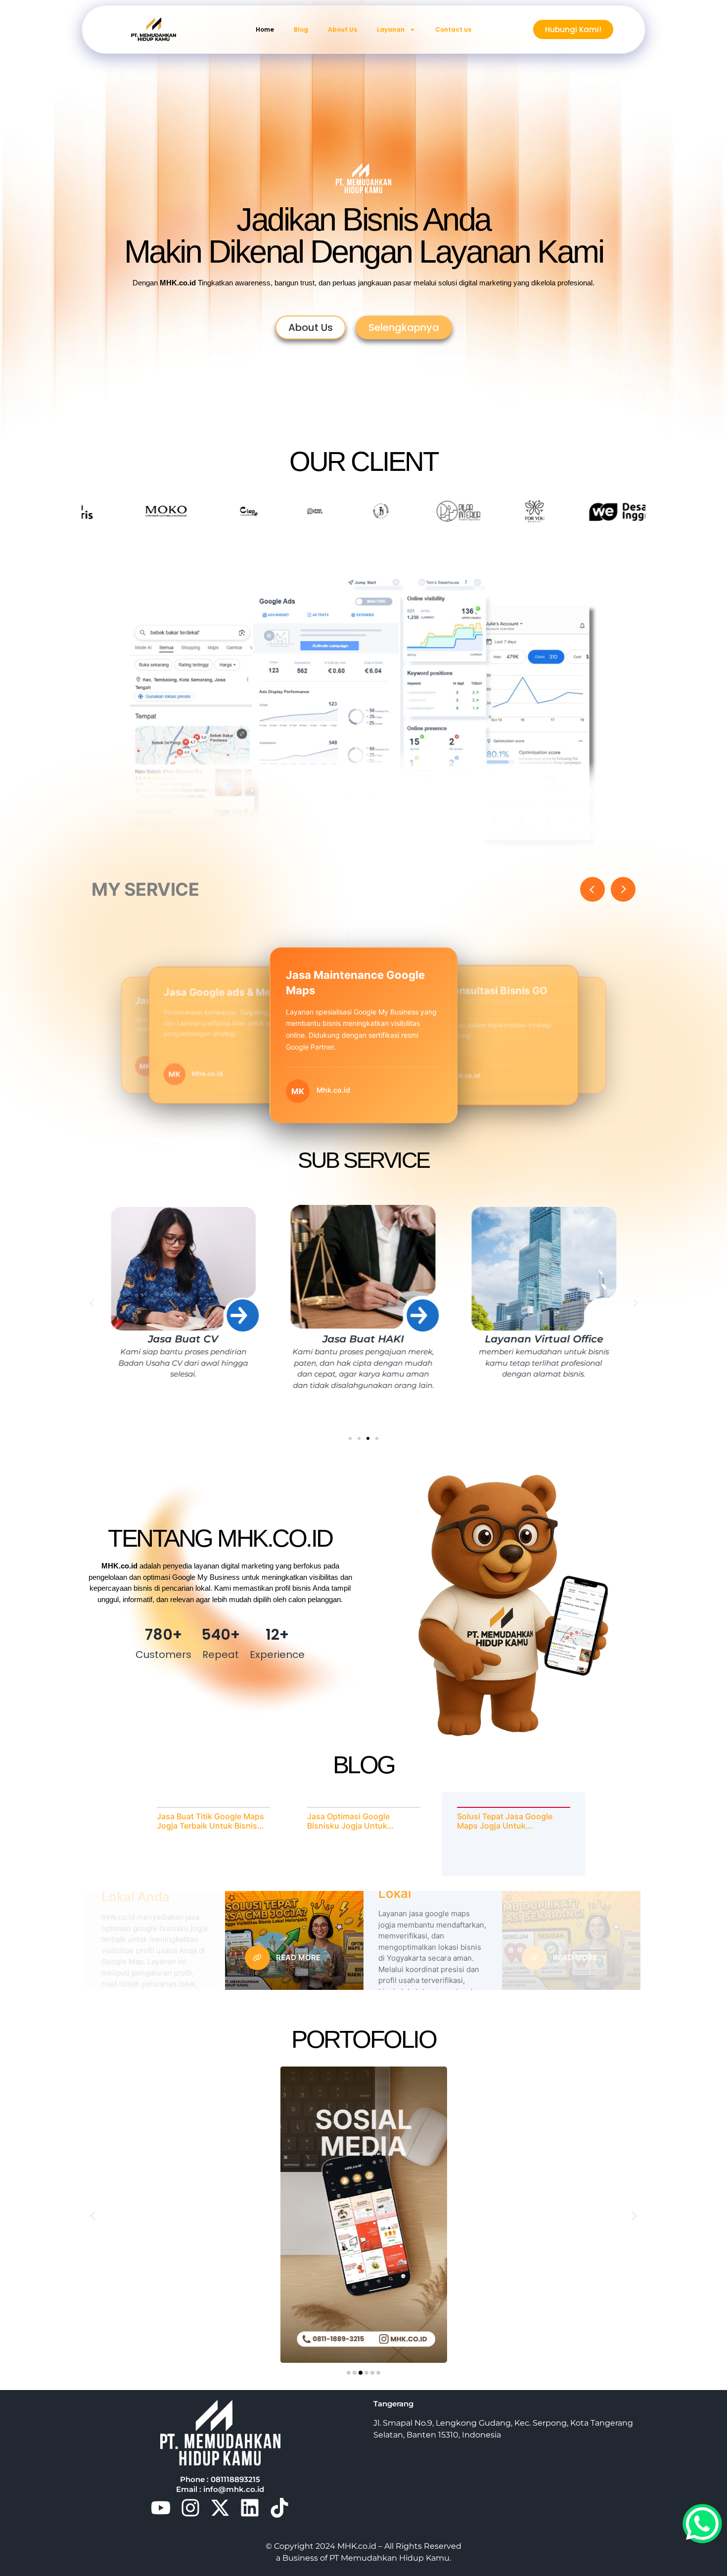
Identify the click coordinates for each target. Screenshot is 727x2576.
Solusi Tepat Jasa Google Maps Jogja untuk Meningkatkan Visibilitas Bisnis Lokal (505, 1821)
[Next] (623, 889)
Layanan (391, 29)
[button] (91, 1303)
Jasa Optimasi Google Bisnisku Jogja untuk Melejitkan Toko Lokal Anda (359, 1821)
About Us (342, 29)
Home (265, 29)
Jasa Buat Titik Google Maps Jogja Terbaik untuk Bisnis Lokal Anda (210, 1821)
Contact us (453, 29)
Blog (301, 29)
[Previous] (592, 889)
